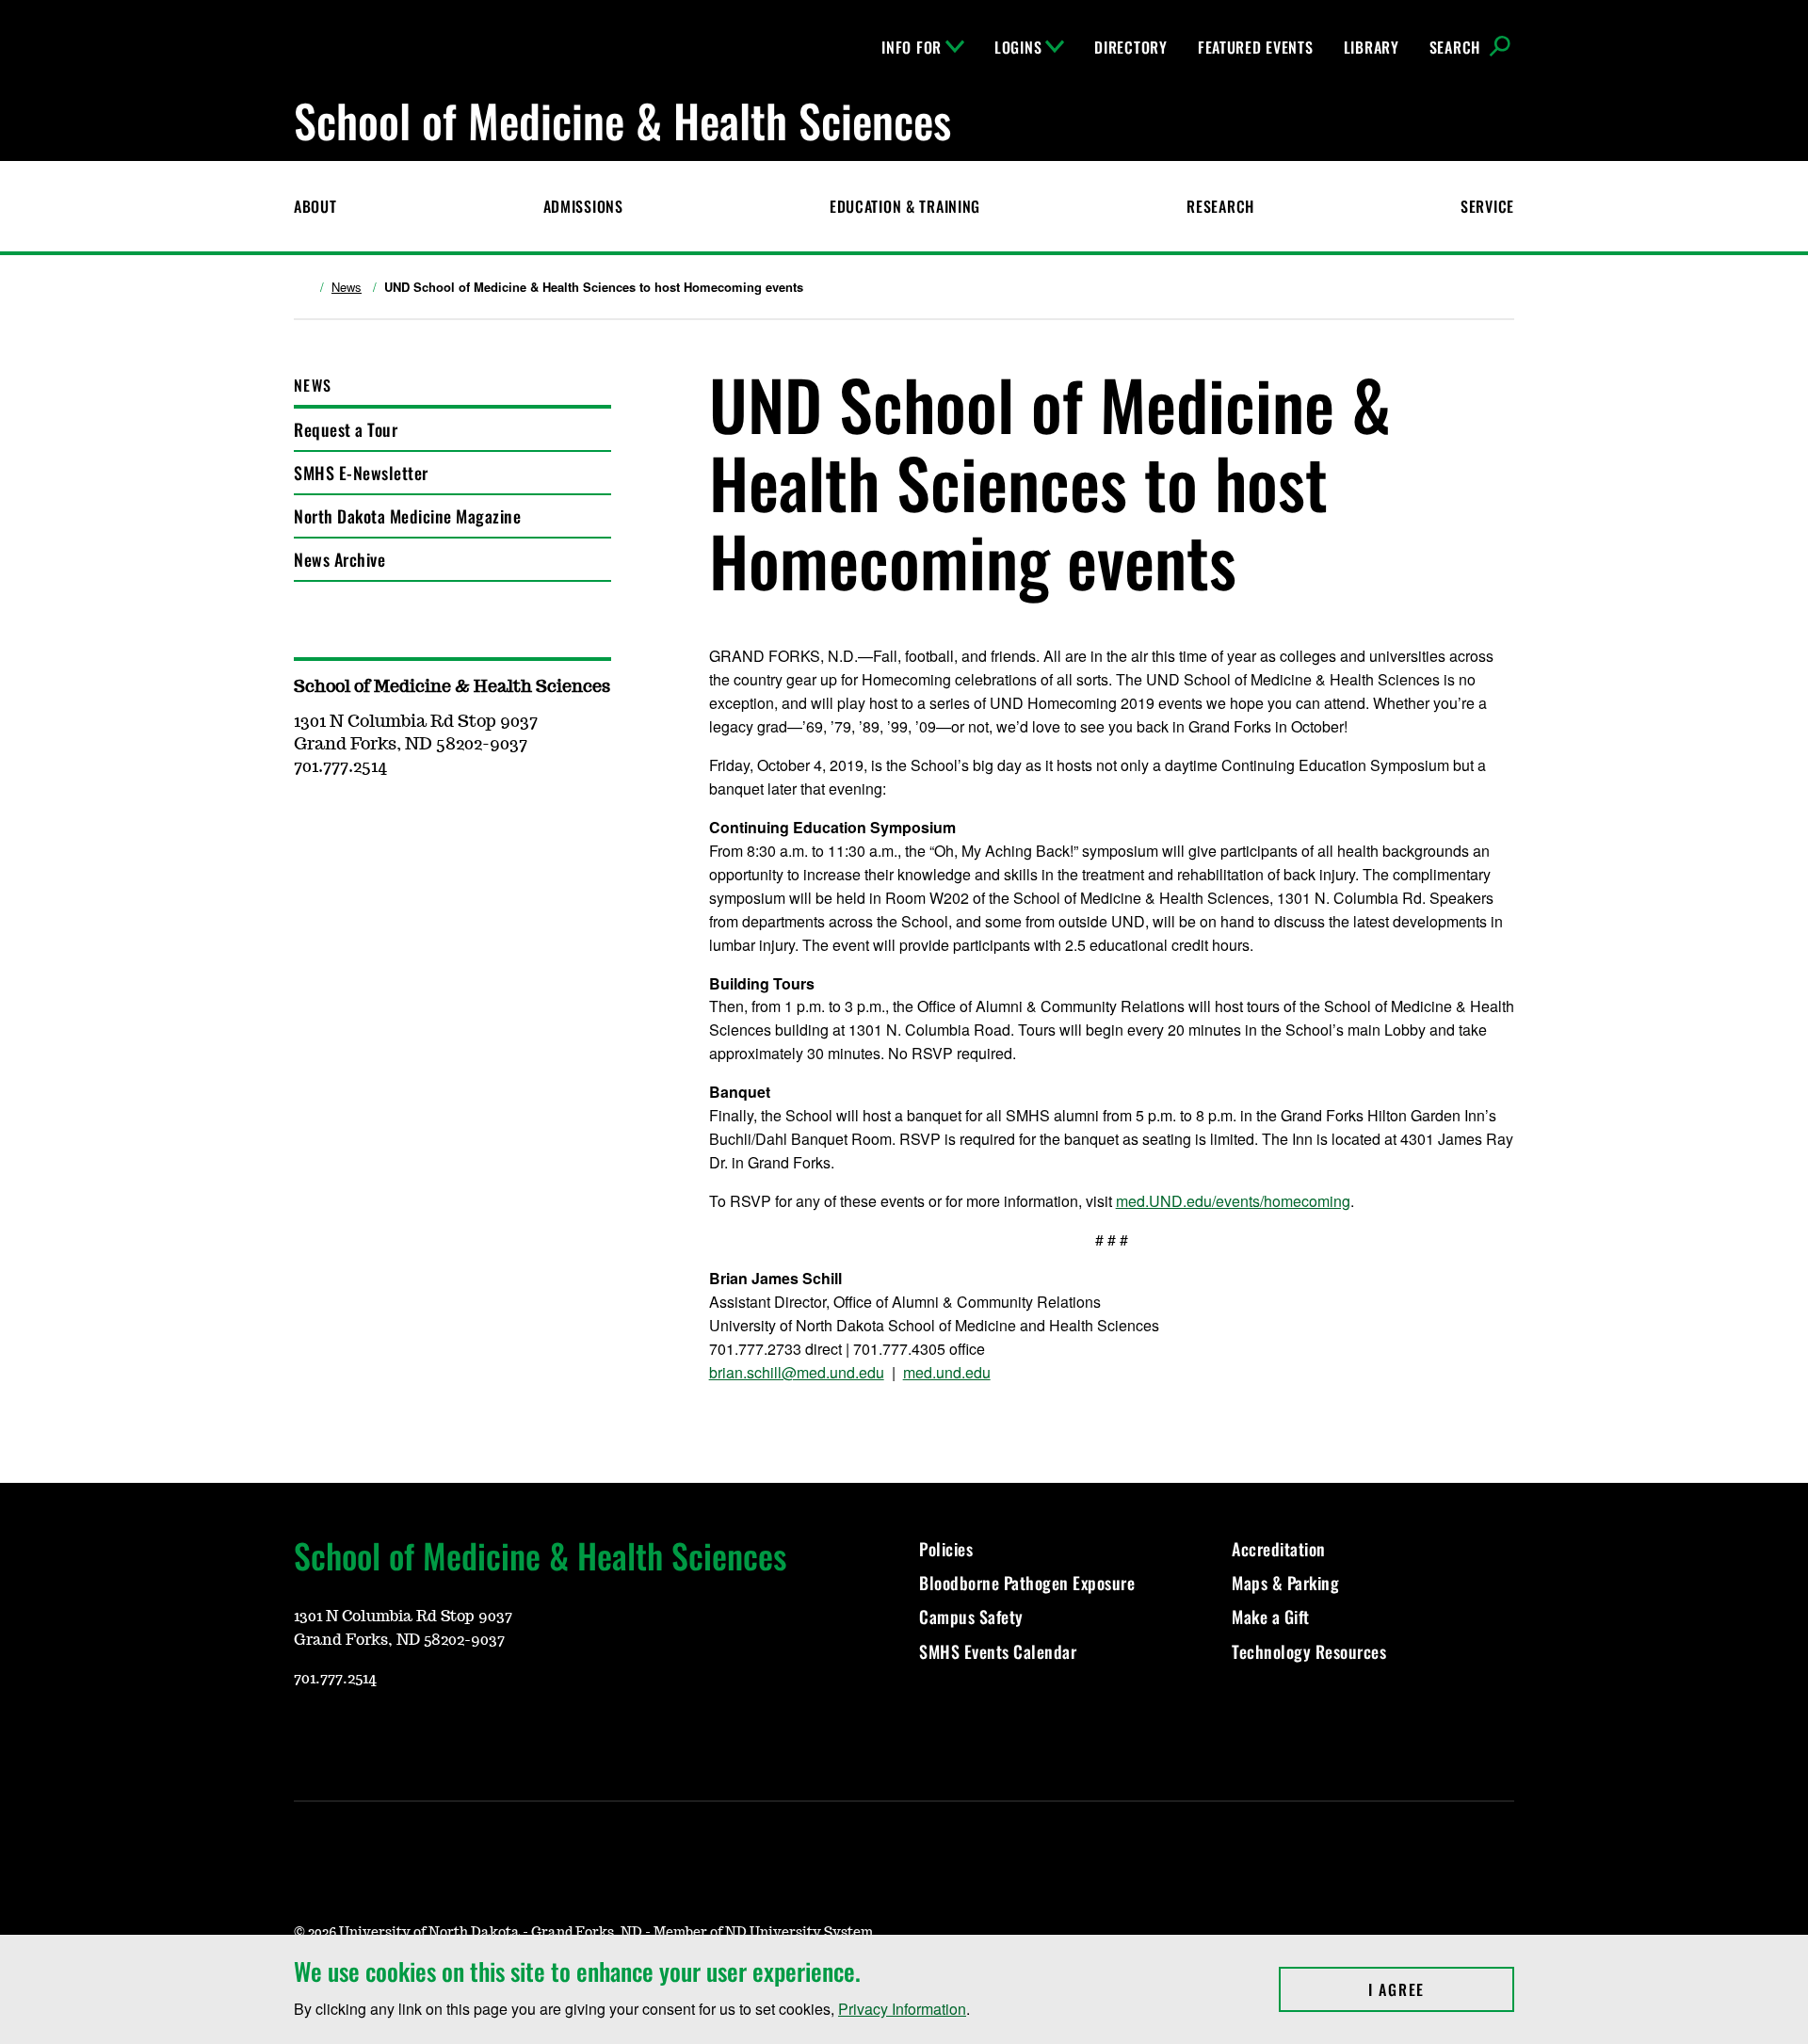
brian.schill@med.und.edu (797, 1372)
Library (1372, 47)
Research (1220, 206)
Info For (912, 47)
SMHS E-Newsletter (361, 473)
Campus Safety (971, 1617)
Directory (1130, 47)
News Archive (339, 559)
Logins (1018, 47)
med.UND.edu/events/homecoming (1233, 1201)
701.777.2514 (335, 1679)
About (315, 206)
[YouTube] (307, 1734)
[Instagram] (352, 1734)
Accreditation (1279, 1549)
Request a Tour (346, 429)
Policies (946, 1549)
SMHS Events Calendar (998, 1651)
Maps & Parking (1285, 1583)
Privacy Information (902, 2009)
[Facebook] (397, 1734)
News (347, 287)
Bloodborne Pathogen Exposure (1027, 1583)
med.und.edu (947, 1372)
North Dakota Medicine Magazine (407, 516)
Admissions (583, 206)
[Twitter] (443, 1734)
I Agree (1441, 1989)
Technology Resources (1309, 1651)
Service (1487, 206)
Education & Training (905, 206)
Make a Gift (1271, 1617)
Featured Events (1256, 47)
